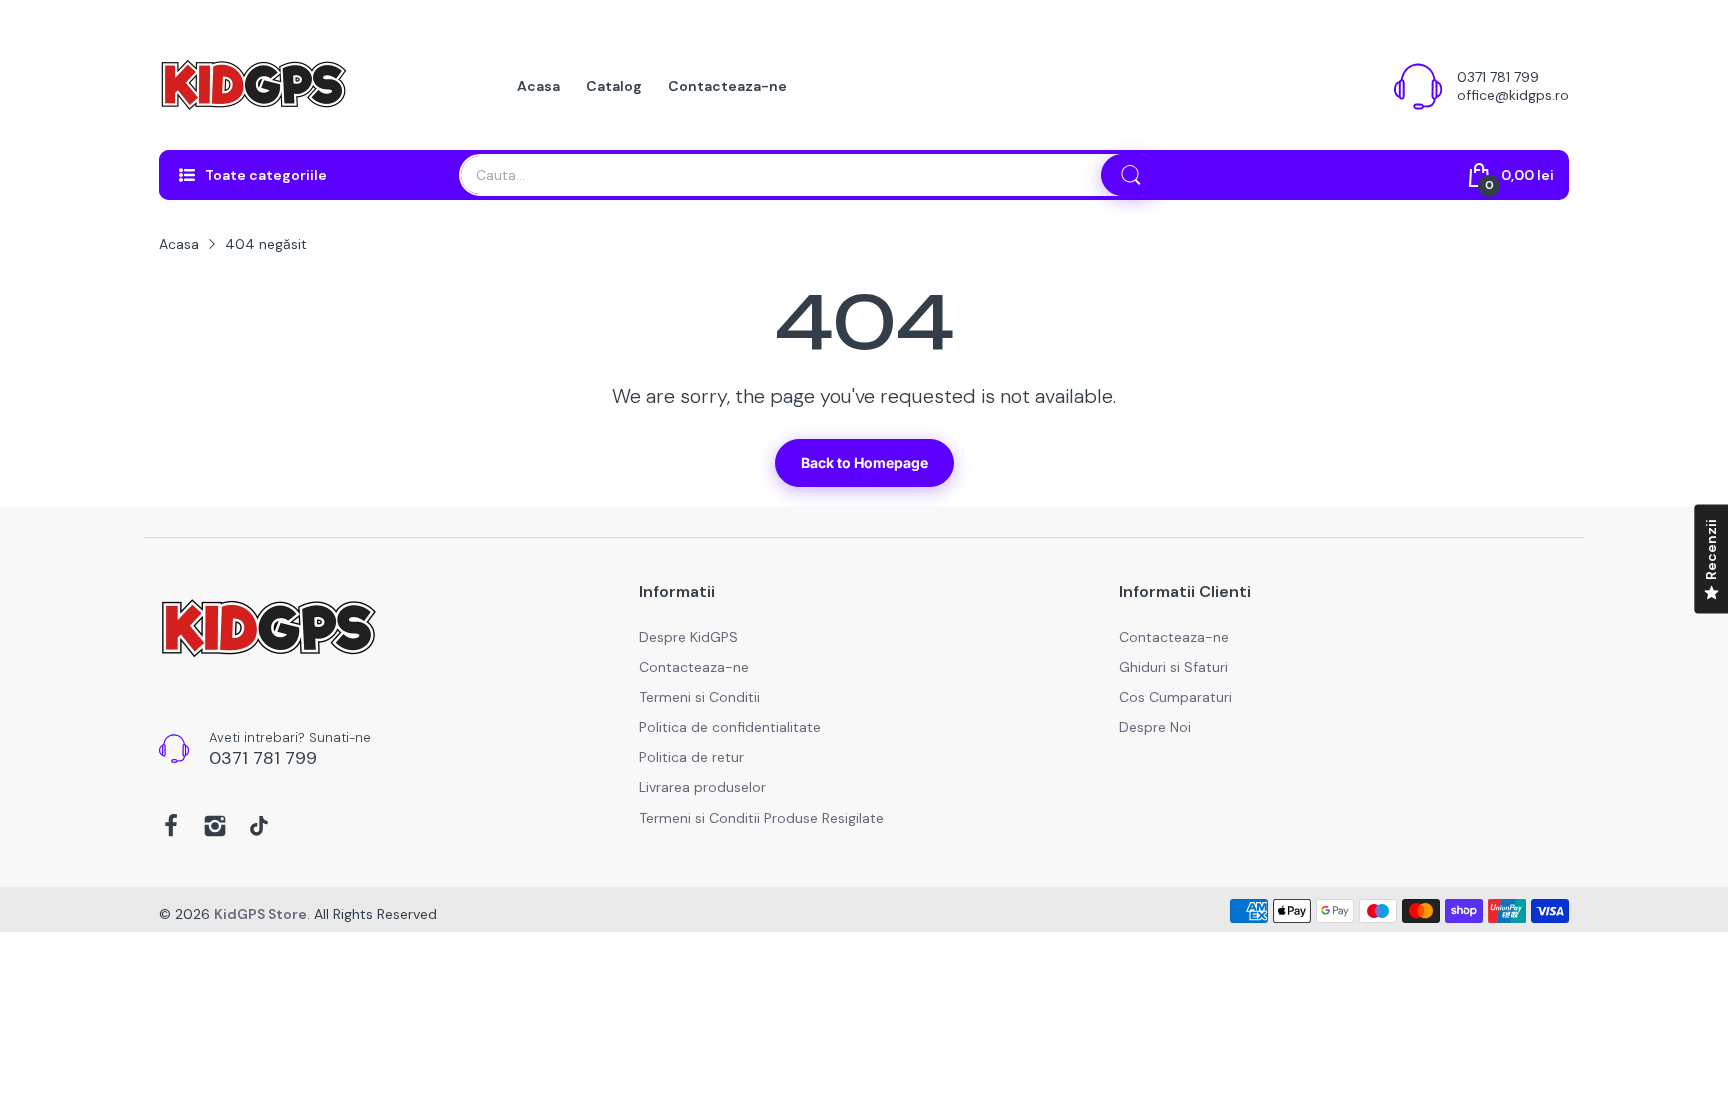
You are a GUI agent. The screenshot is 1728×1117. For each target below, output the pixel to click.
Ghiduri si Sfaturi (1173, 667)
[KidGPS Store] (254, 86)
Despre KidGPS (688, 637)
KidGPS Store (260, 914)
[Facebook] (171, 828)
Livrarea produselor (702, 787)
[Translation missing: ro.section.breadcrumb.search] (1131, 175)
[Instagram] (215, 828)
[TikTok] (259, 828)
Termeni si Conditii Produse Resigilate (761, 818)
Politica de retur (691, 757)
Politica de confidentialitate (730, 727)
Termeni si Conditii (699, 697)
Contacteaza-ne (694, 667)
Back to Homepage (864, 462)
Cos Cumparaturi (1175, 697)
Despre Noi (1155, 727)
